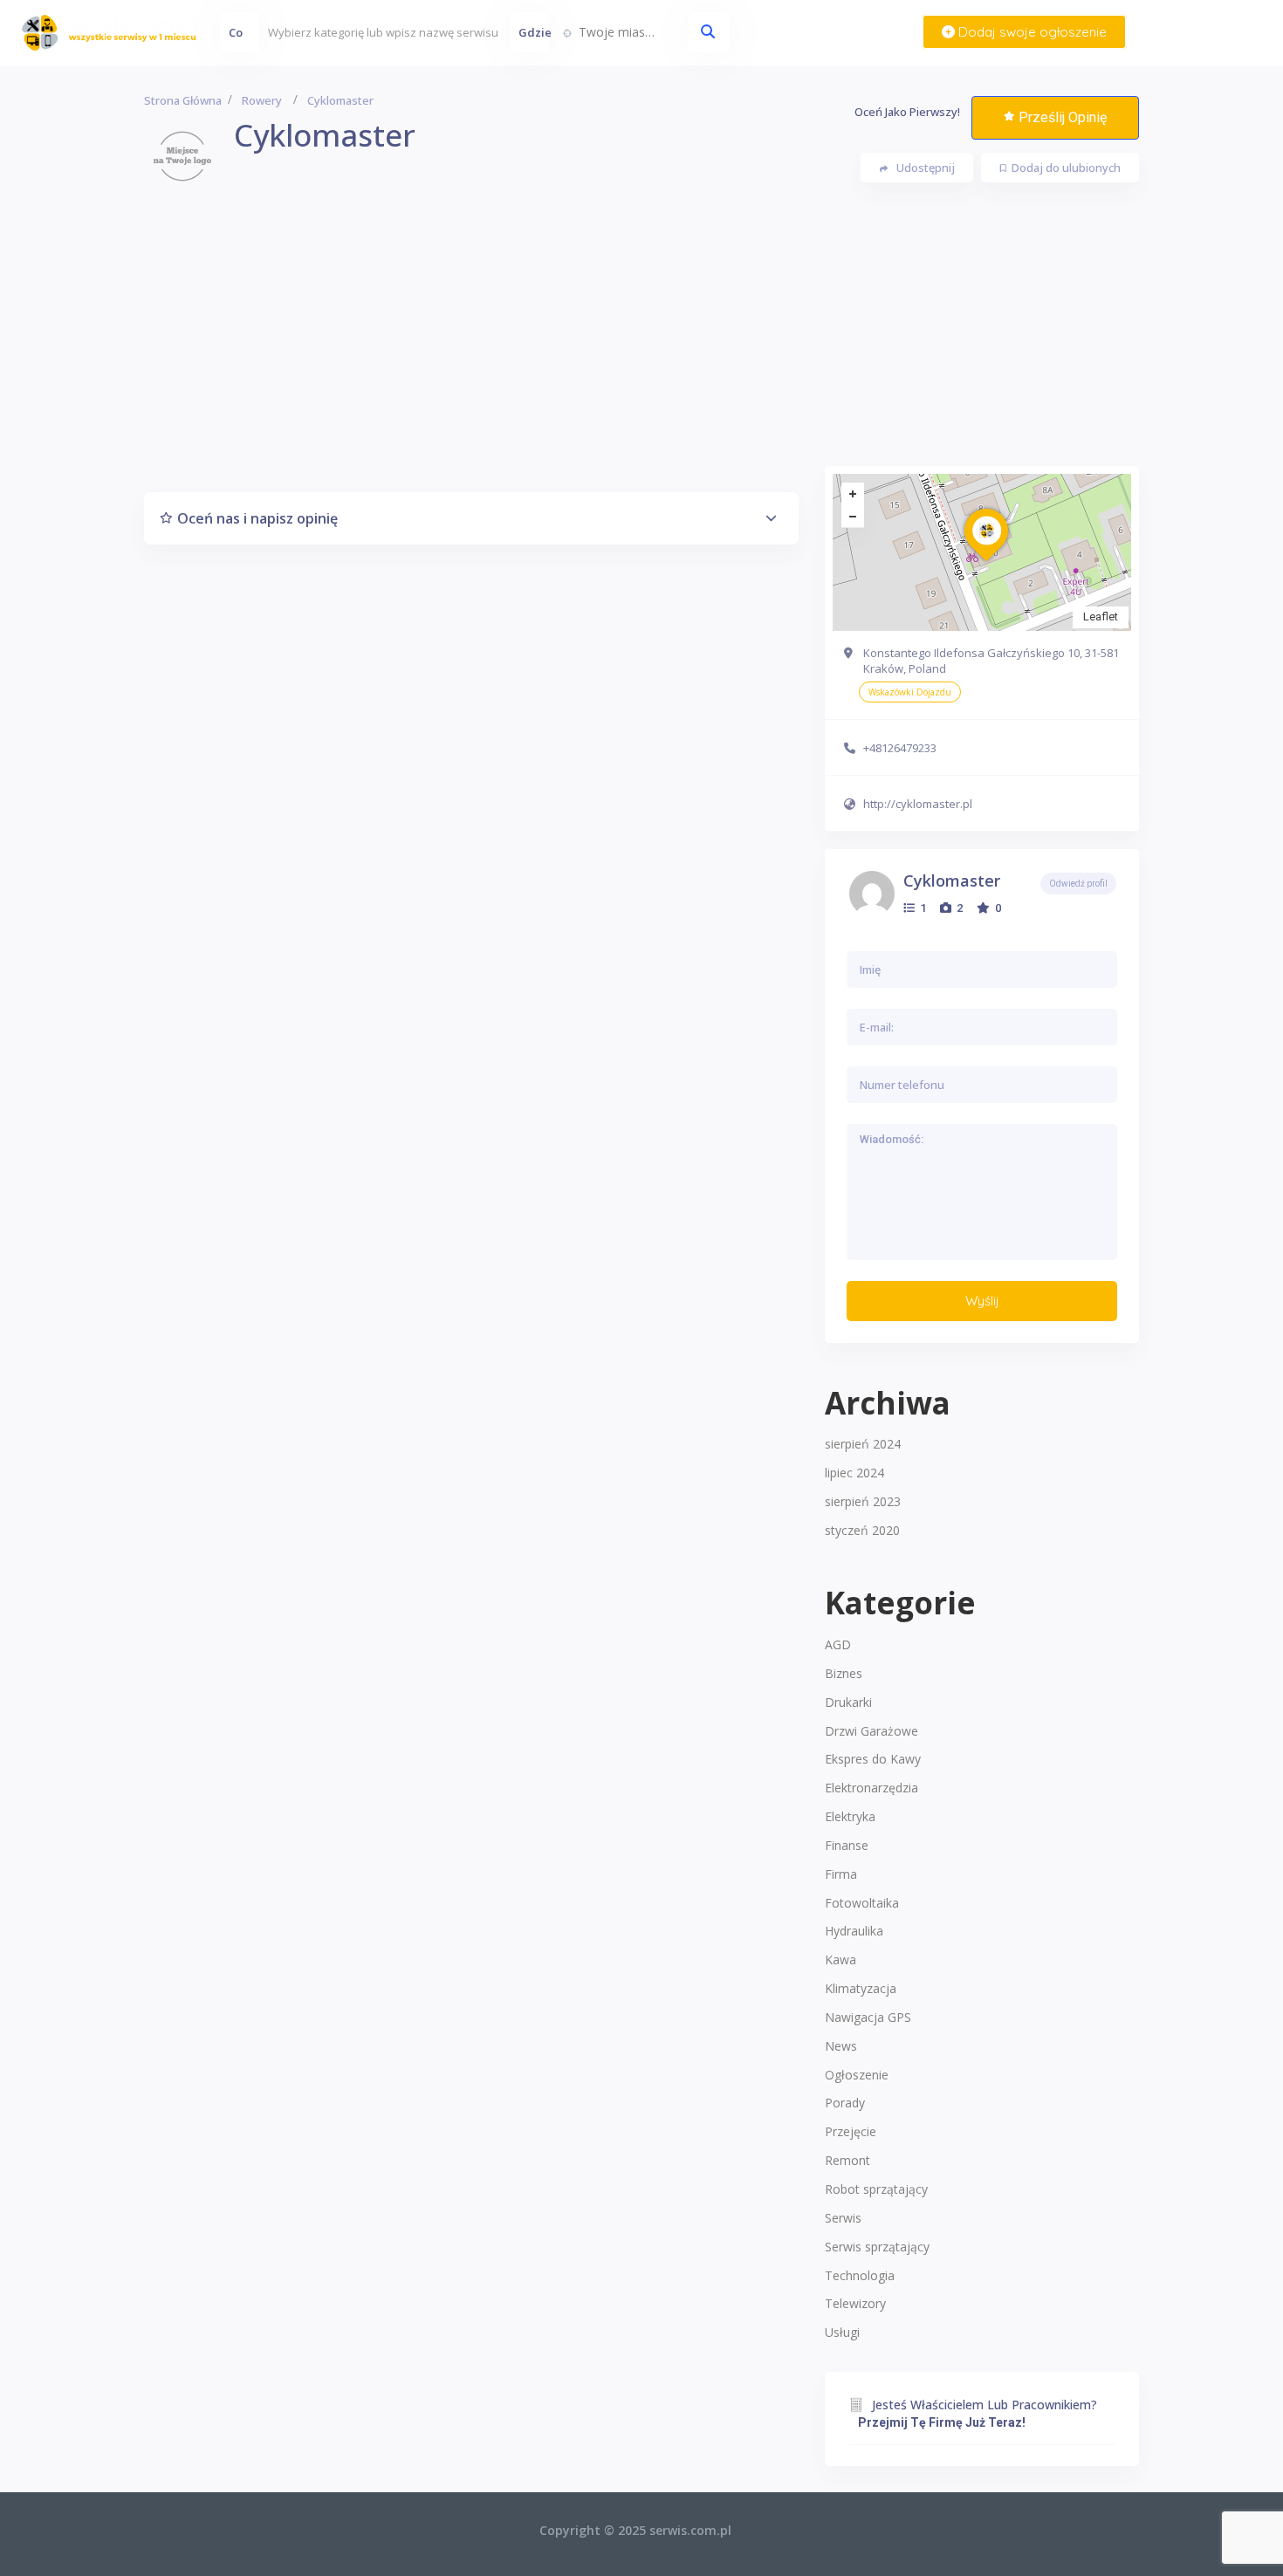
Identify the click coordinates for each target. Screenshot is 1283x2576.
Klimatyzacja (861, 1988)
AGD (838, 1644)
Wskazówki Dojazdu (910, 692)
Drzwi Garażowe (871, 1731)
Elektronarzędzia (871, 1788)
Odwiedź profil (1078, 884)
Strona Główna (183, 100)
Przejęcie (851, 2131)
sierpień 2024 (863, 1444)
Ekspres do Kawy (873, 1759)
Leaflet (1101, 617)
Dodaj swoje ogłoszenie (1031, 32)
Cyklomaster (952, 880)
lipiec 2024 (854, 1473)
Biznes (844, 1673)
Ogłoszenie (857, 2075)
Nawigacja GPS (868, 2017)
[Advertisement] (641, 344)
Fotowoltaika (862, 1903)
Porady (845, 2103)
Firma (841, 1874)
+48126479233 (900, 748)
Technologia (860, 2275)
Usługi (842, 2332)
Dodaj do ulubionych (1066, 168)
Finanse (847, 1845)
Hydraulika (854, 1931)
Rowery (262, 100)
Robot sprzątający (876, 2189)
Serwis (843, 2218)
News (841, 2046)
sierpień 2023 (863, 1501)
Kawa (840, 1959)
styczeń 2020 (862, 1530)
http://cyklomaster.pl (918, 804)
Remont (847, 2160)
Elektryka (850, 1816)
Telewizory (855, 2303)
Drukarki (848, 1702)
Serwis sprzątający (877, 2247)
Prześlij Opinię (1063, 117)
